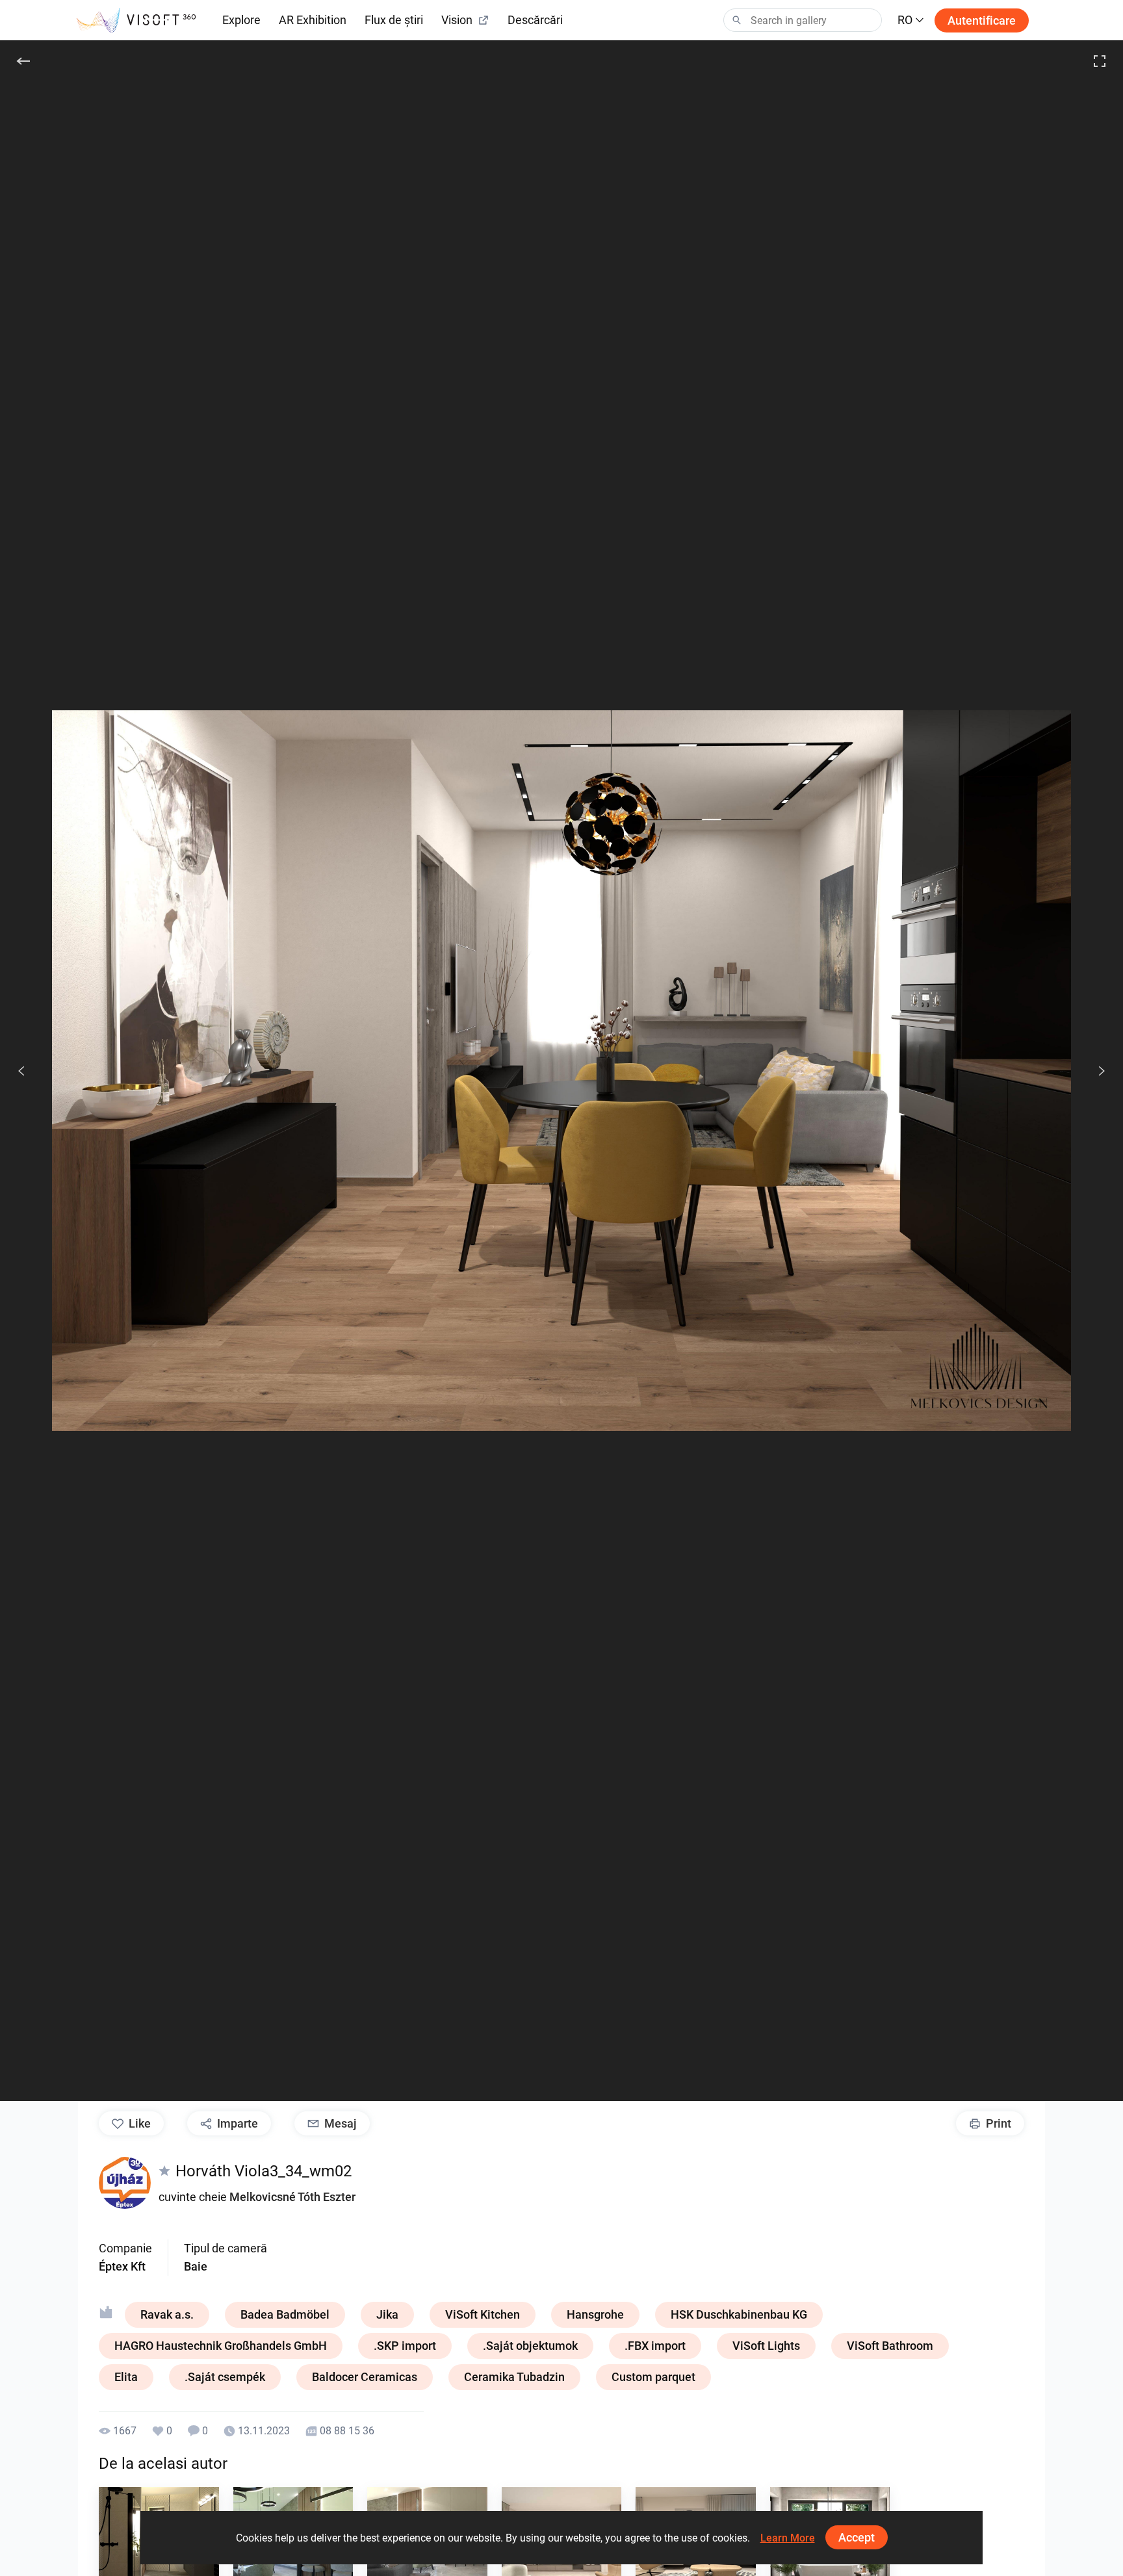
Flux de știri (394, 20)
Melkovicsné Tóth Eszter (292, 2197)
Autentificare (982, 20)
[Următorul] (1094, 1071)
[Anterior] (21, 1071)
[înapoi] (23, 61)
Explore (241, 20)
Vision (457, 20)
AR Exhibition (313, 20)
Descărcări (535, 20)
